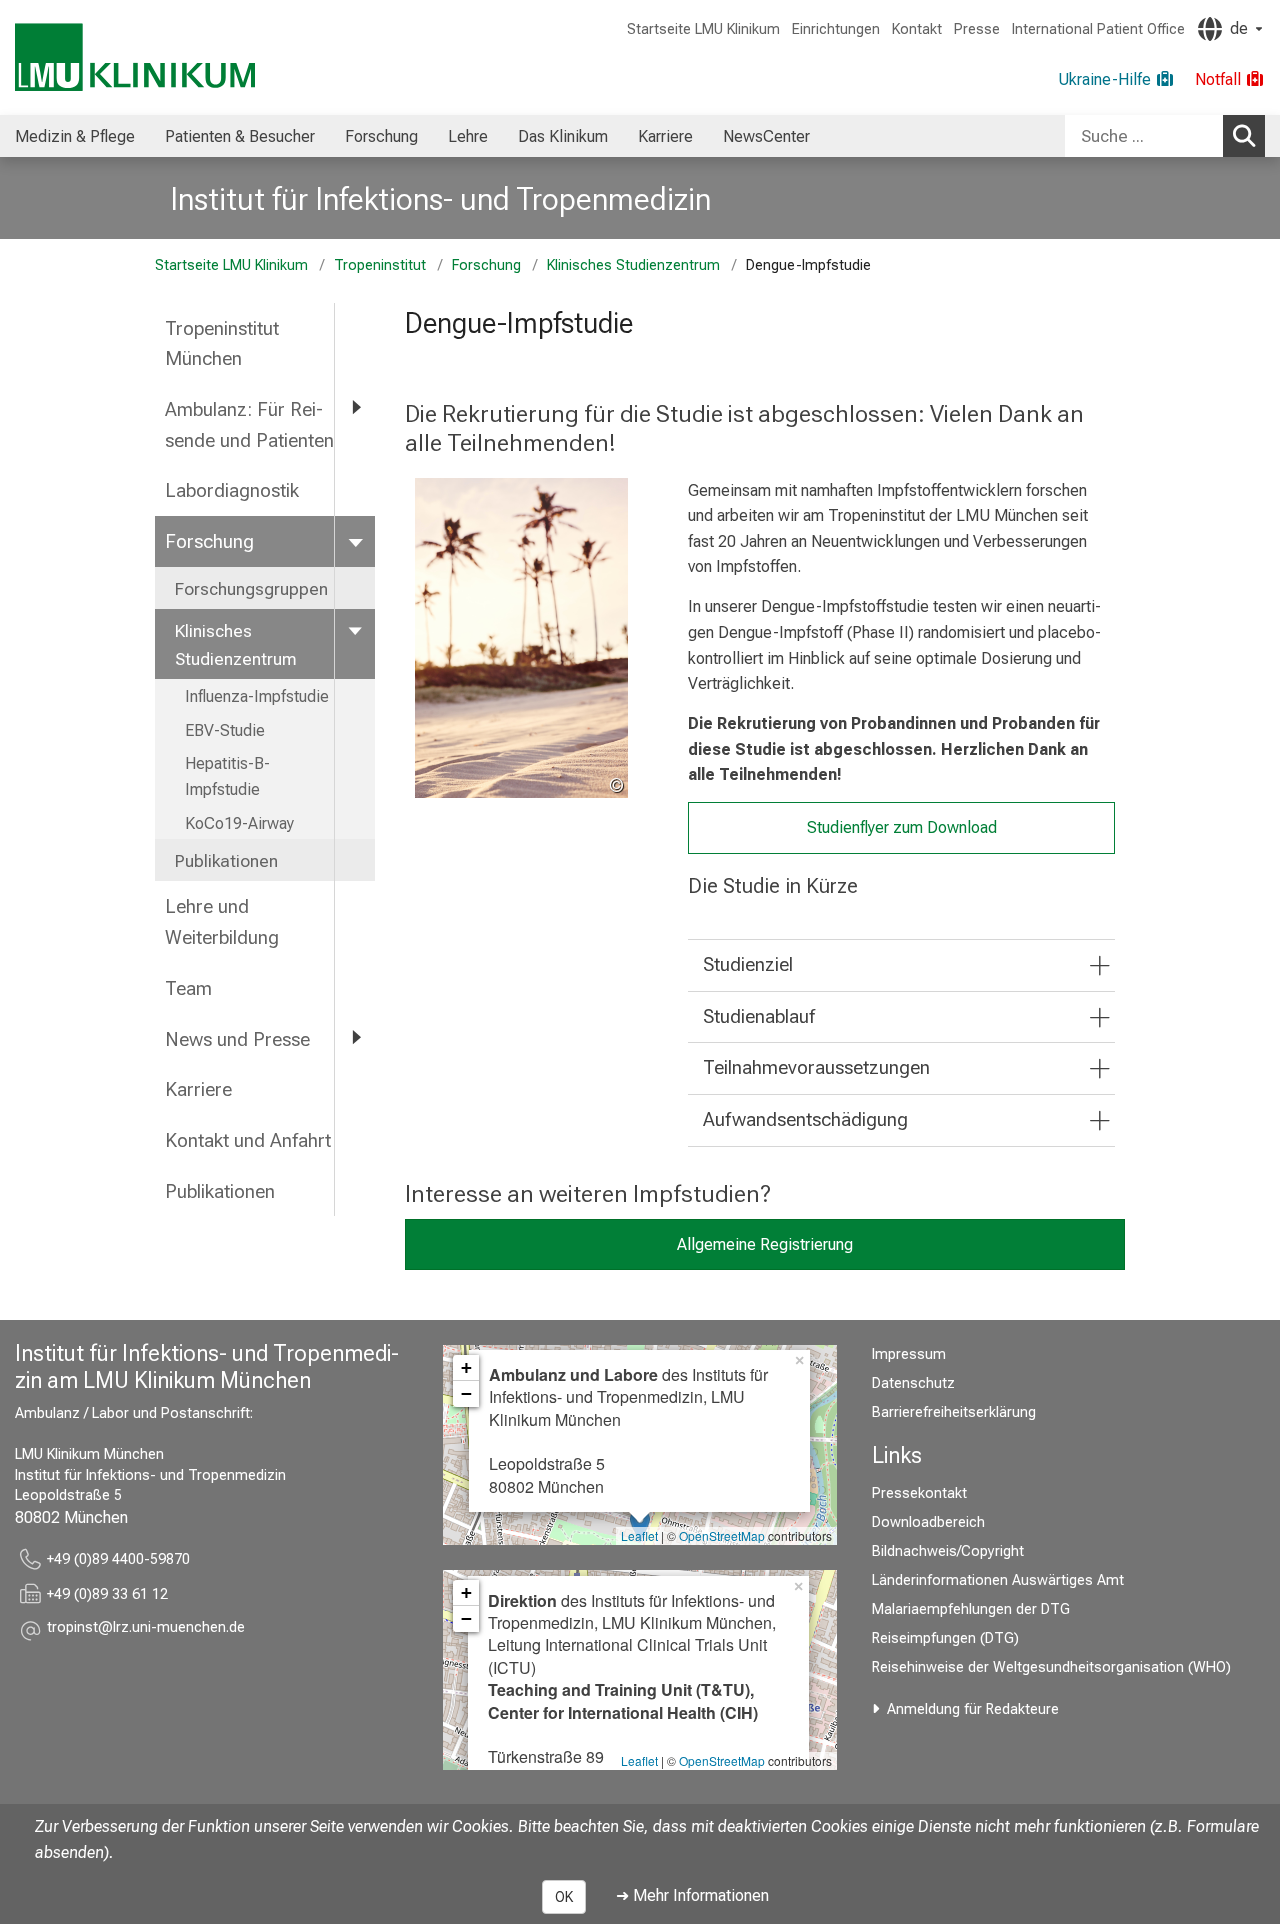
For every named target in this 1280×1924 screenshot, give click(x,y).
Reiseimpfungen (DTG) (945, 1638)
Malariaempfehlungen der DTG (971, 1609)
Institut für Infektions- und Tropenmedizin (440, 199)
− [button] (466, 1393)
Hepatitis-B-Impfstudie (227, 776)
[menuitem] (75, 136)
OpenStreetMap (722, 1535)
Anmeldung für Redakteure (973, 1709)
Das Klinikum (563, 136)
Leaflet (639, 1535)
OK (564, 1897)
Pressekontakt (919, 1493)
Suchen (1244, 136)
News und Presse (237, 1039)
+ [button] (466, 1367)
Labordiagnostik (232, 490)
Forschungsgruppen (251, 589)
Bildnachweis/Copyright (948, 1551)
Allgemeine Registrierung (765, 1244)
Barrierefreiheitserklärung (954, 1412)
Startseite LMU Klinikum (703, 29)
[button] (146, 1630)
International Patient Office (1098, 29)
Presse (977, 29)
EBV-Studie (225, 730)
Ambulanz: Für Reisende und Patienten (249, 425)
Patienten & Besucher (240, 136)
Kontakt (917, 29)
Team (188, 988)
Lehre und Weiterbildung (222, 922)
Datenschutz (913, 1383)
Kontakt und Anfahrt (248, 1140)
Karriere (665, 136)
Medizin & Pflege (75, 136)
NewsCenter (766, 136)
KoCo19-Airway (239, 823)
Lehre (468, 136)
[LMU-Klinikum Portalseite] (135, 57)
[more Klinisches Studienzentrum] (355, 630)
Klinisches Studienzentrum (633, 265)
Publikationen (226, 861)
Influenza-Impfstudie (257, 696)
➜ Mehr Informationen (692, 1895)
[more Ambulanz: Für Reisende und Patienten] (355, 408)
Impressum (909, 1354)
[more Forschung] (355, 540)
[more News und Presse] (355, 1038)
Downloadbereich (928, 1522)
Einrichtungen (836, 29)
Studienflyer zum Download (902, 827)
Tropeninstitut (380, 265)
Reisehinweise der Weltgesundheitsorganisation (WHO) (1051, 1667)
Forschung (381, 136)
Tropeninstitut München (222, 344)
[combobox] (1165, 136)
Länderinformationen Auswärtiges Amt (998, 1580)
